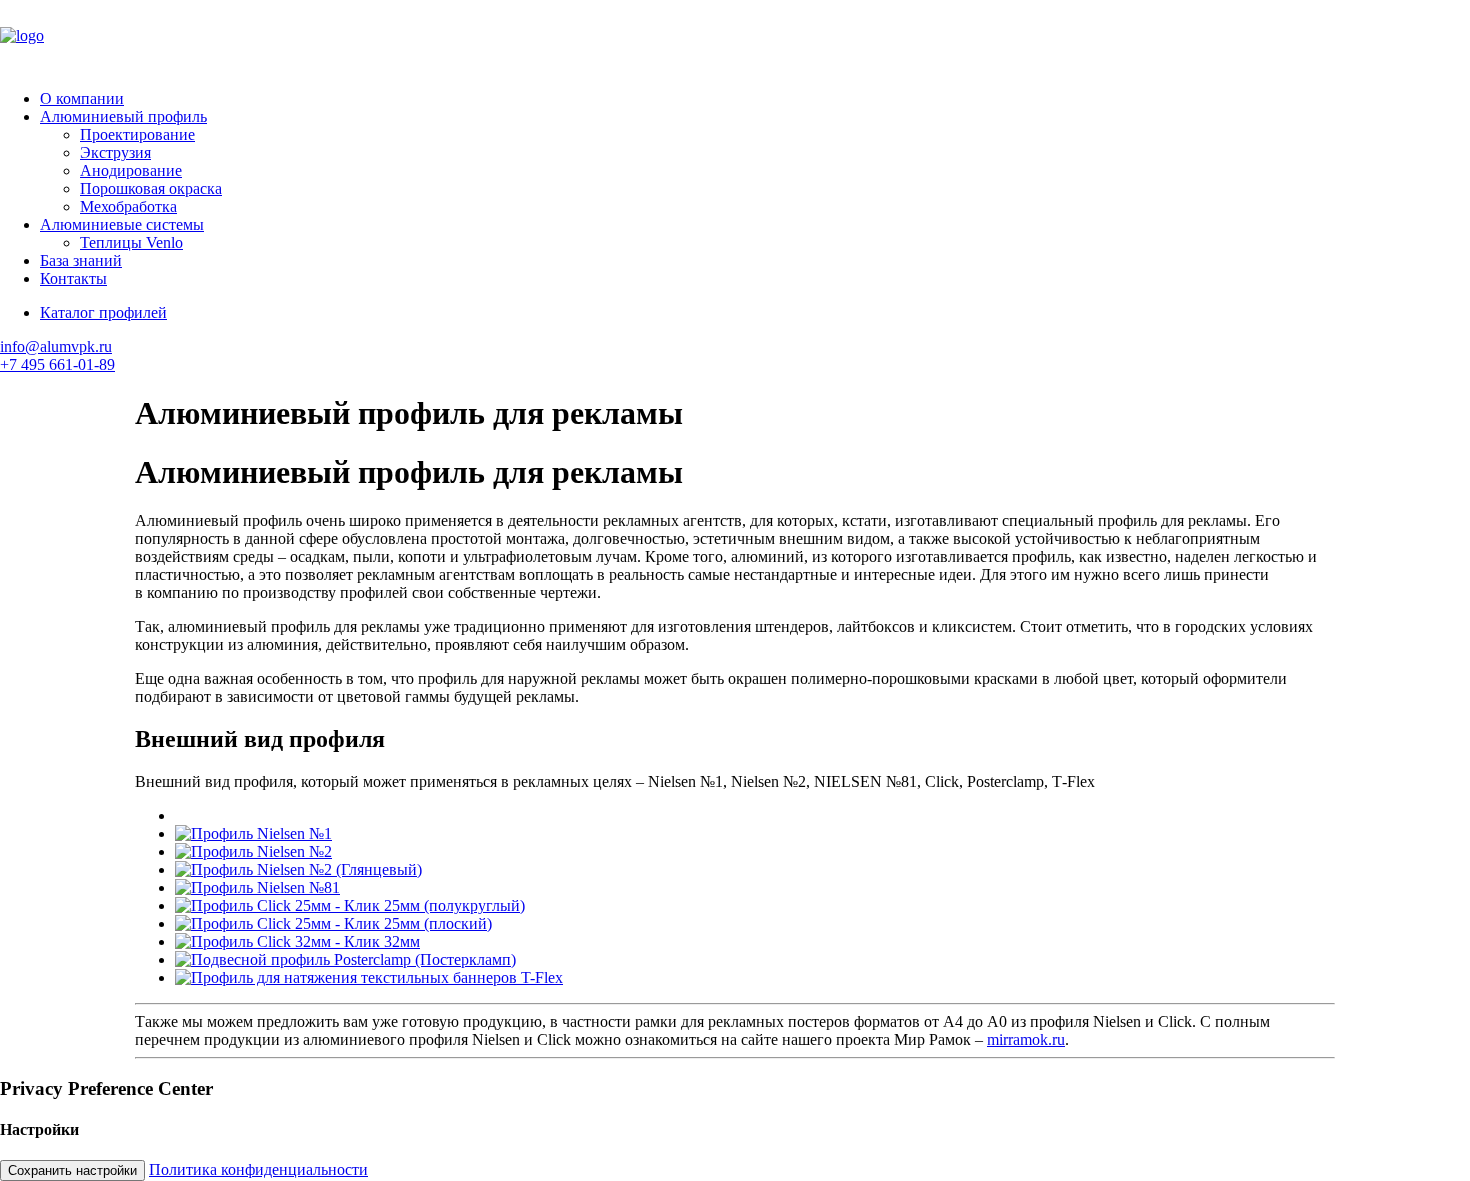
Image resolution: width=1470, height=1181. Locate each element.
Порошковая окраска (151, 188)
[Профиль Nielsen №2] (253, 851)
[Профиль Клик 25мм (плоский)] (333, 923)
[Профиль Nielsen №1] (253, 833)
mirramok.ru (1026, 1039)
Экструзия (115, 152)
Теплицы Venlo (131, 242)
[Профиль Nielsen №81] (257, 887)
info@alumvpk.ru (56, 346)
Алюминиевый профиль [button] (123, 116)
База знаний (81, 260)
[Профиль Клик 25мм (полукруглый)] (350, 905)
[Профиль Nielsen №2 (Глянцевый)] (298, 869)
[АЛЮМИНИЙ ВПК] (735, 37)
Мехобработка (128, 206)
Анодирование (131, 170)
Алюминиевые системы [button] (122, 224)
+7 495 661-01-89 (57, 364)
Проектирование (137, 134)
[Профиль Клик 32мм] (297, 941)
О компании (82, 98)
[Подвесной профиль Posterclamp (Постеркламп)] (345, 959)
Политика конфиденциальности (258, 1169)
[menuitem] (755, 99)
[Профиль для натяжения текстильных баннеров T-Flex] (369, 977)
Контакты (73, 278)
